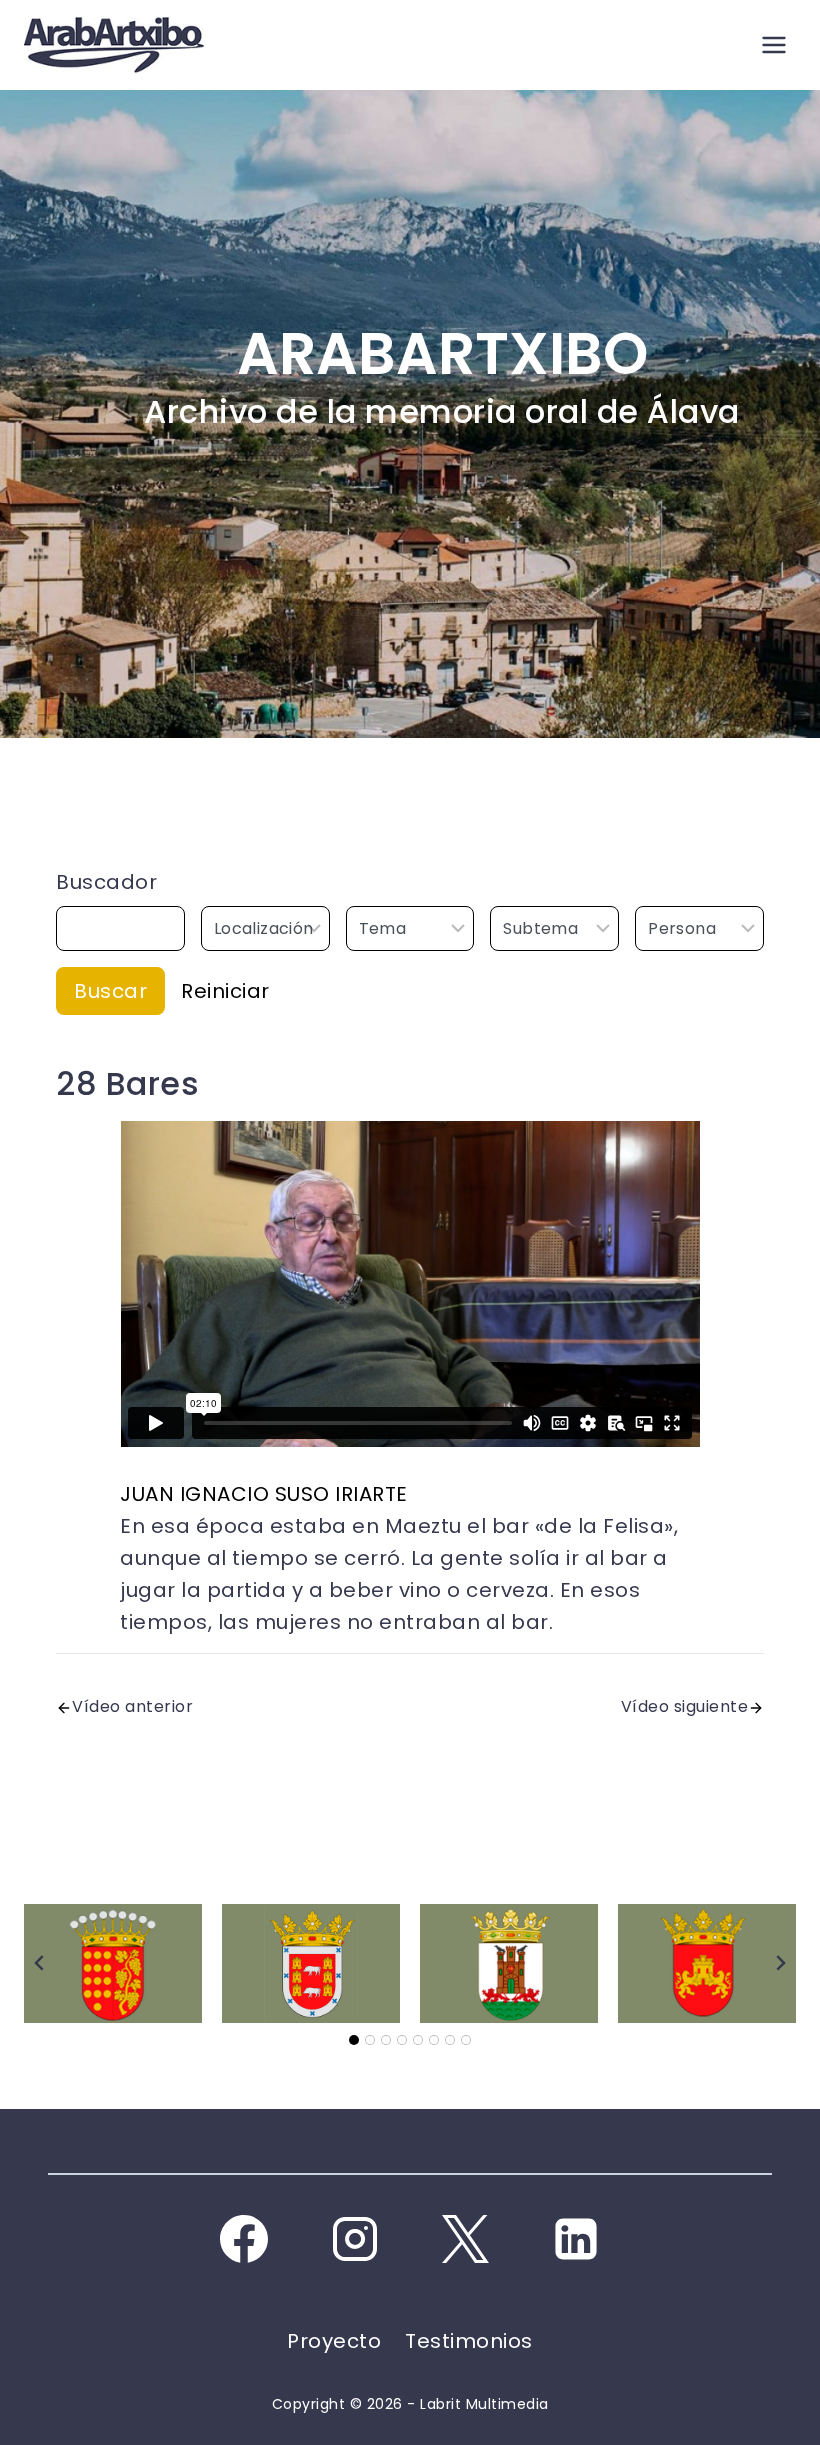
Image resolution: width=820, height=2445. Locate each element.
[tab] (354, 2040)
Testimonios (469, 2341)
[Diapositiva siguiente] (780, 1963)
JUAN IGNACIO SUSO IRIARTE (264, 1494)
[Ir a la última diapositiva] (40, 1963)
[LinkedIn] (576, 2239)
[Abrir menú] (773, 44)
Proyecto (334, 2341)
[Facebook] (244, 2239)
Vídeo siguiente (685, 1706)
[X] (465, 2239)
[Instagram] (355, 2239)
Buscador (106, 882)
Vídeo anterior (132, 1706)
